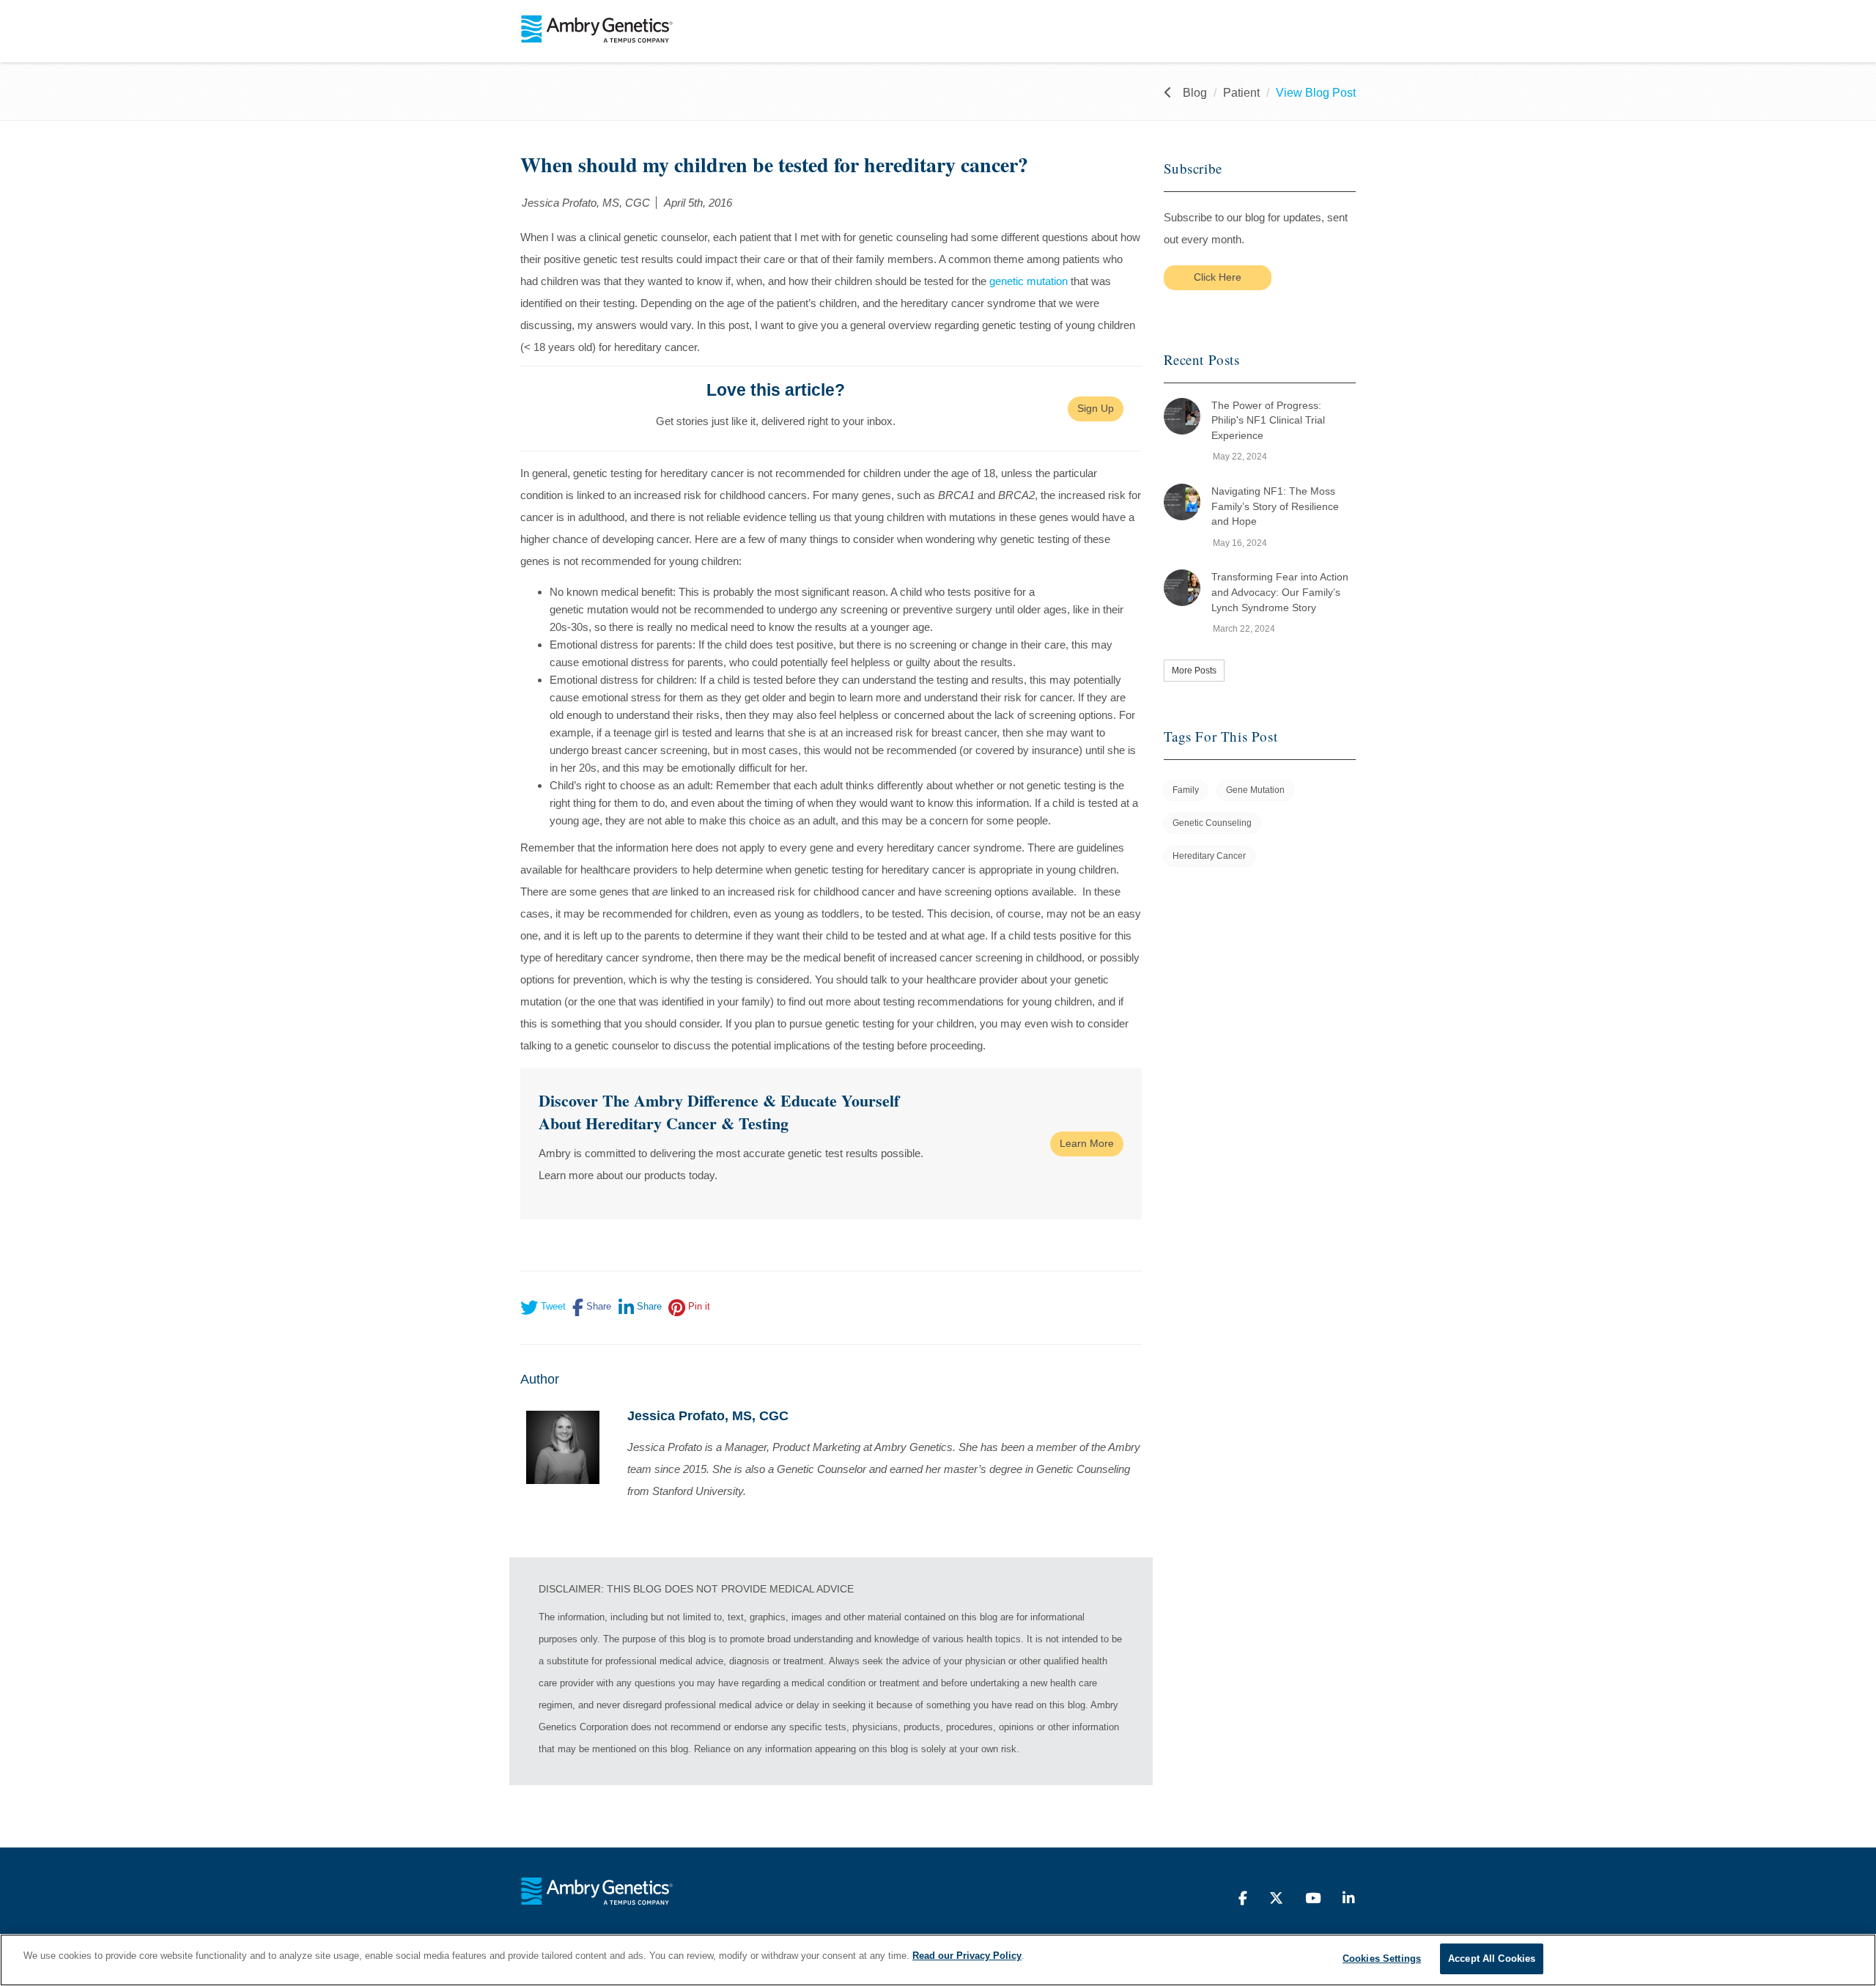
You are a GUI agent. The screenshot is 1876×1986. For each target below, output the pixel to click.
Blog (1195, 93)
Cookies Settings (1382, 1959)
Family (1186, 790)
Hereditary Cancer (1209, 856)
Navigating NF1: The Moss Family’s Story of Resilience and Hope (1275, 506)
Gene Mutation (1255, 790)
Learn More (1087, 1143)
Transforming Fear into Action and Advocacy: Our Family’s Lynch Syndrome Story (1280, 592)
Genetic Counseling (1212, 823)
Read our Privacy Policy (967, 1956)
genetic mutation (1029, 281)
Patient (1241, 93)
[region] (938, 1960)
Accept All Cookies (1492, 1959)
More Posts (1194, 671)
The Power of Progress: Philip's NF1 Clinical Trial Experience (1268, 420)
